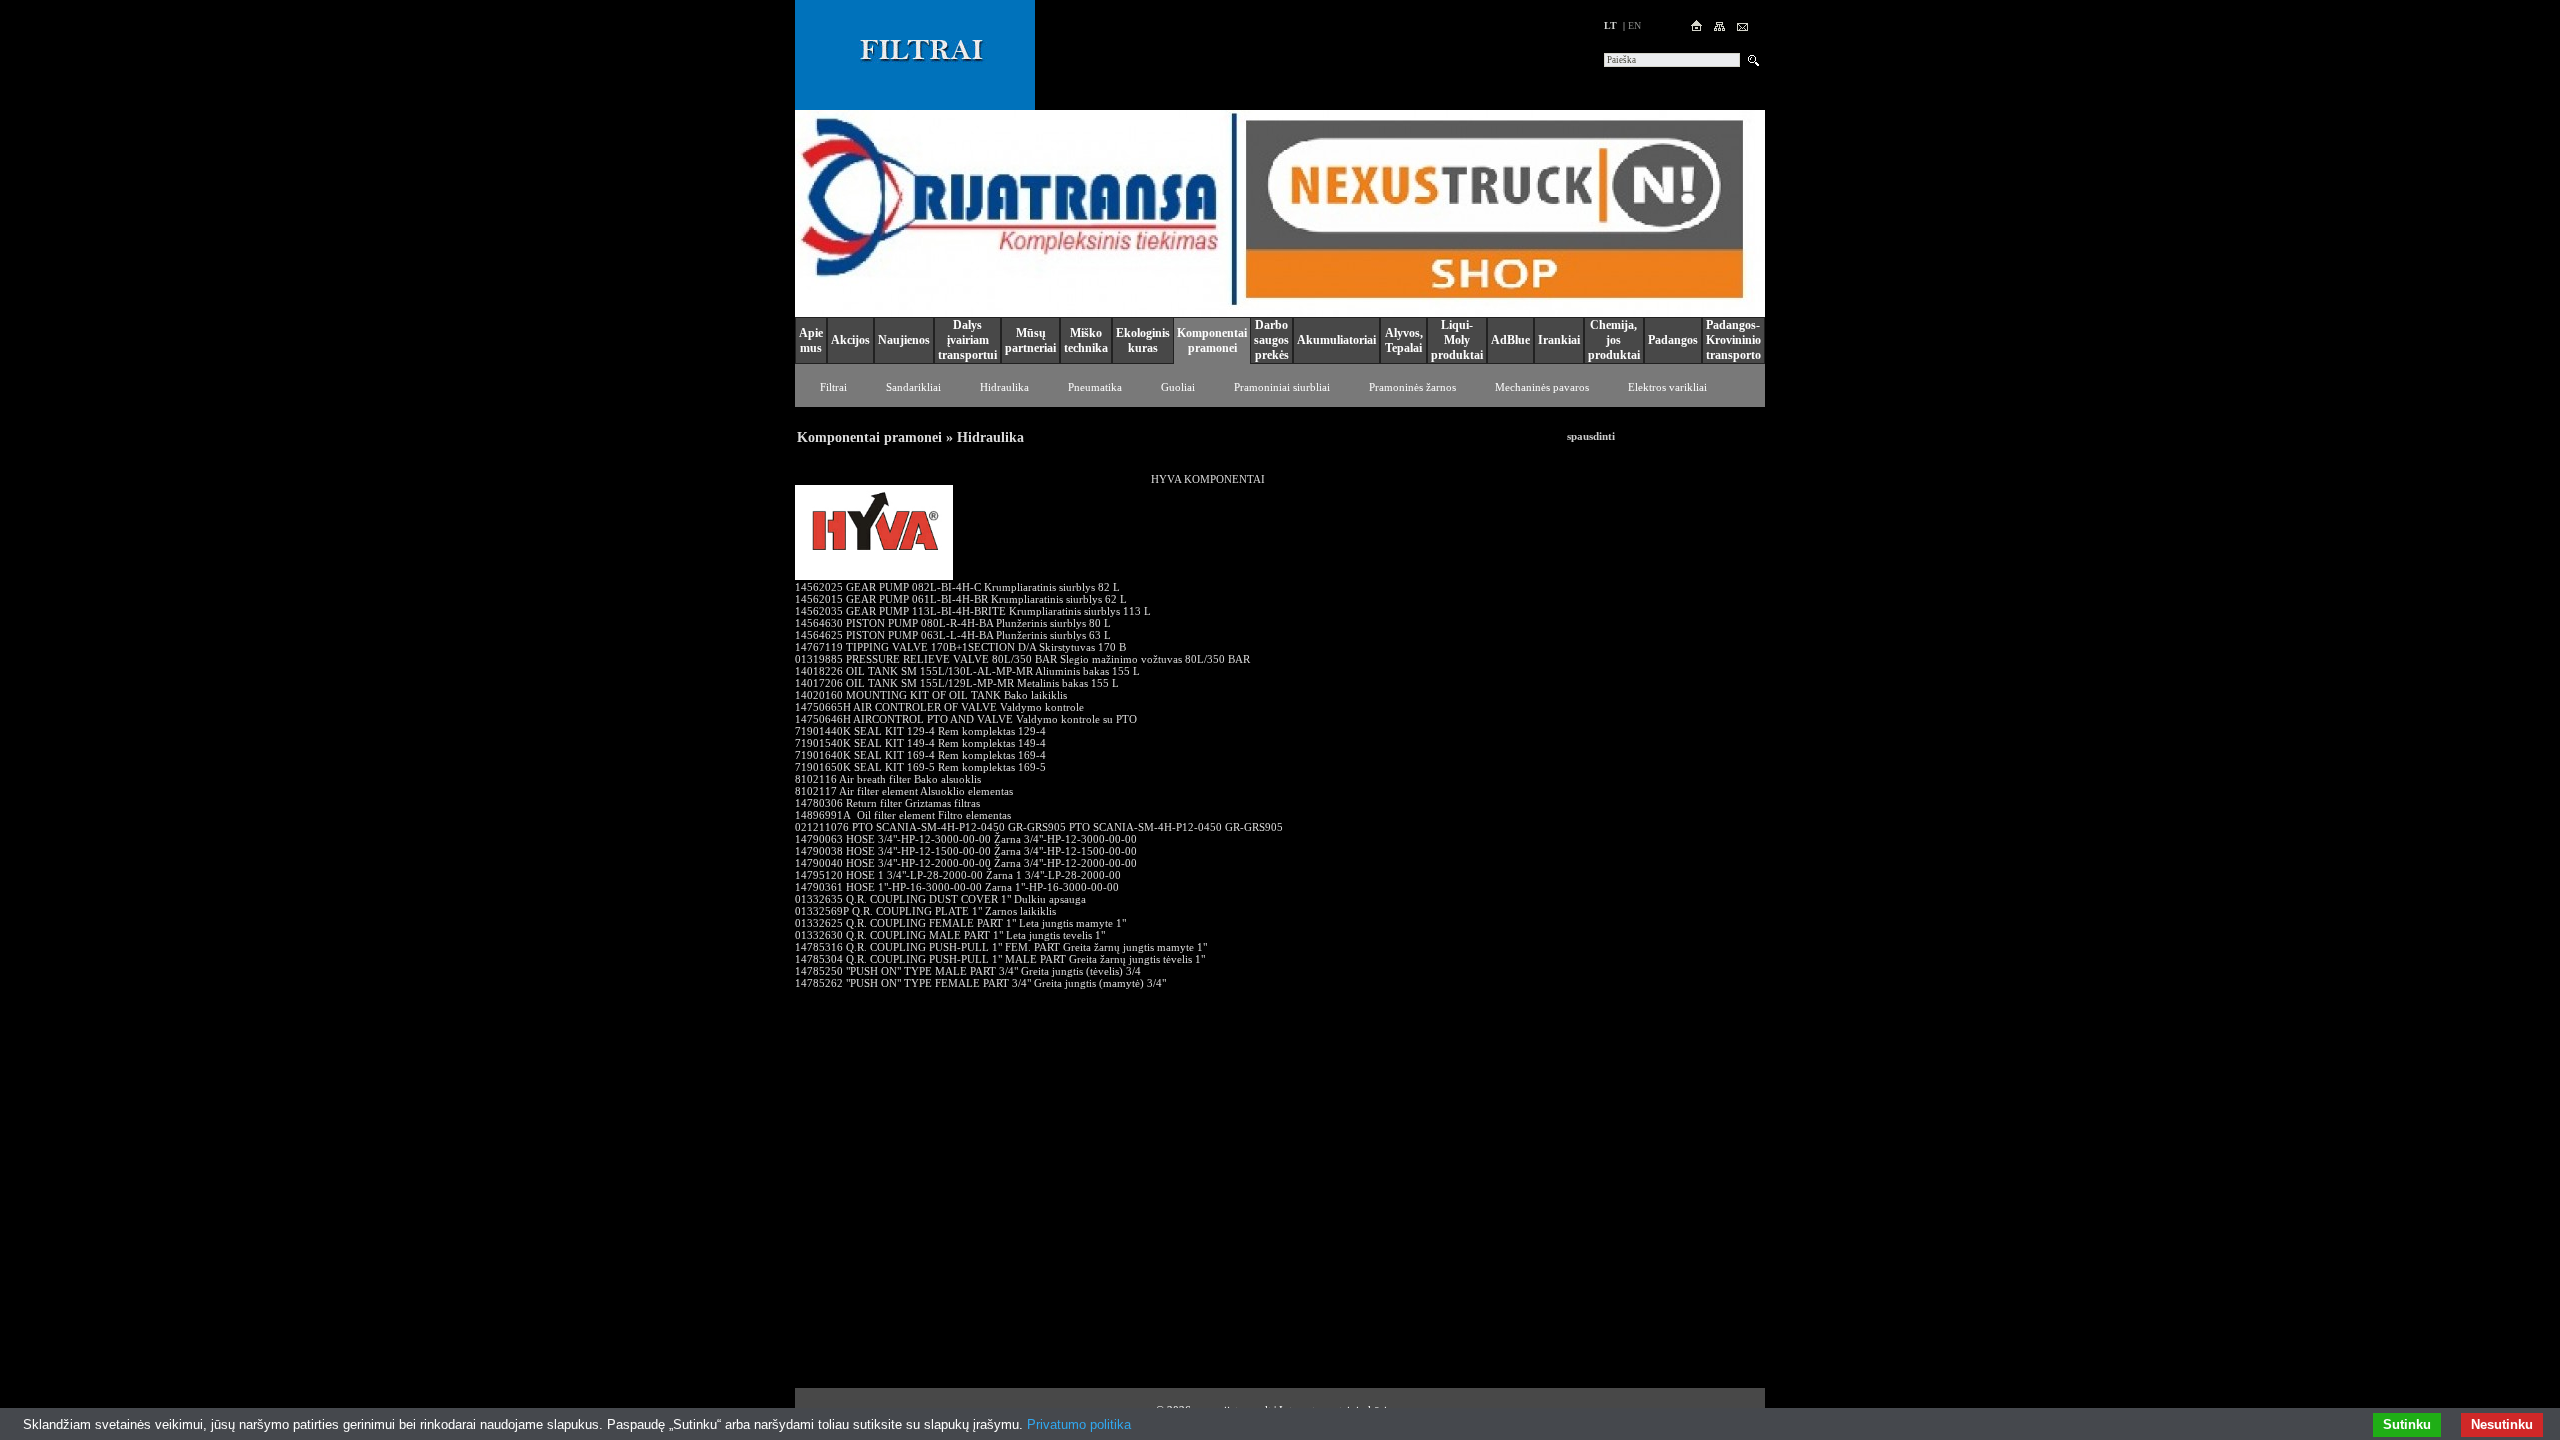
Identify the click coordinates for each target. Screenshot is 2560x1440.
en (1634, 25)
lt (1610, 25)
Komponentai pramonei (1212, 340)
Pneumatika (1095, 387)
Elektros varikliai (1667, 387)
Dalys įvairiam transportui (967, 340)
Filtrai (833, 387)
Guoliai (1178, 387)
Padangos (1673, 340)
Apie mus (811, 340)
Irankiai (1559, 340)
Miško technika (1086, 340)
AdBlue (1510, 340)
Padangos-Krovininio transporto (1733, 340)
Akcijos (850, 340)
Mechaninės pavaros (1542, 387)
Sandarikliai (913, 387)
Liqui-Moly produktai (1457, 340)
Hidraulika (1004, 387)
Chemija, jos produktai (1614, 340)
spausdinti (1591, 436)
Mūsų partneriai (1030, 340)
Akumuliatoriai (1336, 340)
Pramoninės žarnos (1412, 387)
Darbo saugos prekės (1271, 340)
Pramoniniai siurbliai (1282, 387)
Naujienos (904, 340)
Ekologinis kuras (1143, 340)
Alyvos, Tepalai (1404, 340)
